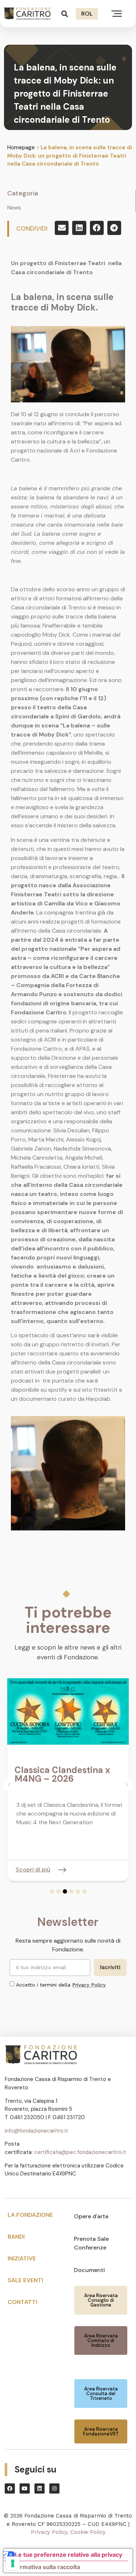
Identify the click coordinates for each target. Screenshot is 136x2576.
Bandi (16, 2237)
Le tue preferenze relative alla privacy (69, 2555)
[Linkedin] (40, 2488)
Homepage (21, 147)
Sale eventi (25, 2280)
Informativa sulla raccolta (45, 2567)
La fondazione (30, 2215)
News (14, 208)
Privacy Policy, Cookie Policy (68, 2532)
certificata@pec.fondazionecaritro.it (80, 2152)
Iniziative (22, 2258)
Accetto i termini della (61, 1985)
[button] (65, 14)
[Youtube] (25, 2488)
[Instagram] (54, 2488)
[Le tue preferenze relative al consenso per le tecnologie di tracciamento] (13, 2563)
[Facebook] (10, 2488)
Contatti (22, 2302)
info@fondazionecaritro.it (36, 2131)
